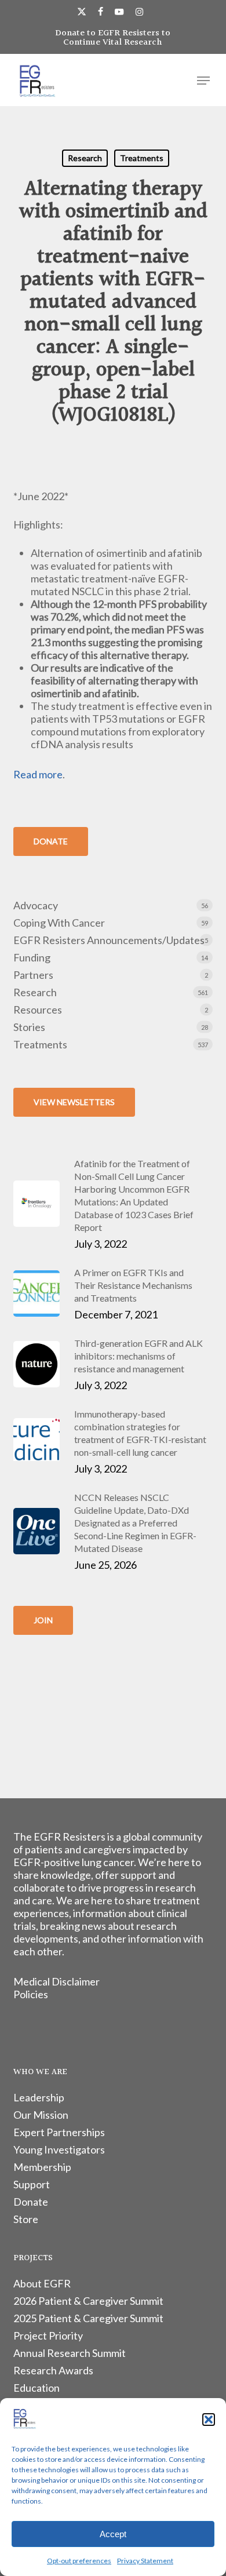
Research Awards (53, 2370)
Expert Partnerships (59, 2132)
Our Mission (41, 2115)
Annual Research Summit (70, 2353)
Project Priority (48, 2335)
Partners (33, 975)
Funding (32, 957)
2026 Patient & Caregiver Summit (88, 2301)
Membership (42, 2167)
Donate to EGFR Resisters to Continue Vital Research (113, 38)
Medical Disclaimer (57, 1981)
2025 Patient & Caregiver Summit (88, 2318)
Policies (31, 1994)
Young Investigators (59, 2149)
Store (26, 2219)
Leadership (39, 2097)
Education (37, 2388)
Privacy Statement (145, 2561)
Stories (29, 1027)
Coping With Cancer (59, 923)
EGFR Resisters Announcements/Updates (109, 940)
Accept (113, 2534)
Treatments (142, 158)
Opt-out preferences (79, 2561)
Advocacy (36, 905)
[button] (209, 2420)
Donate (31, 2202)
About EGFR (42, 2283)
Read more (38, 774)
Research (85, 158)
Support (32, 2184)
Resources (38, 1010)
